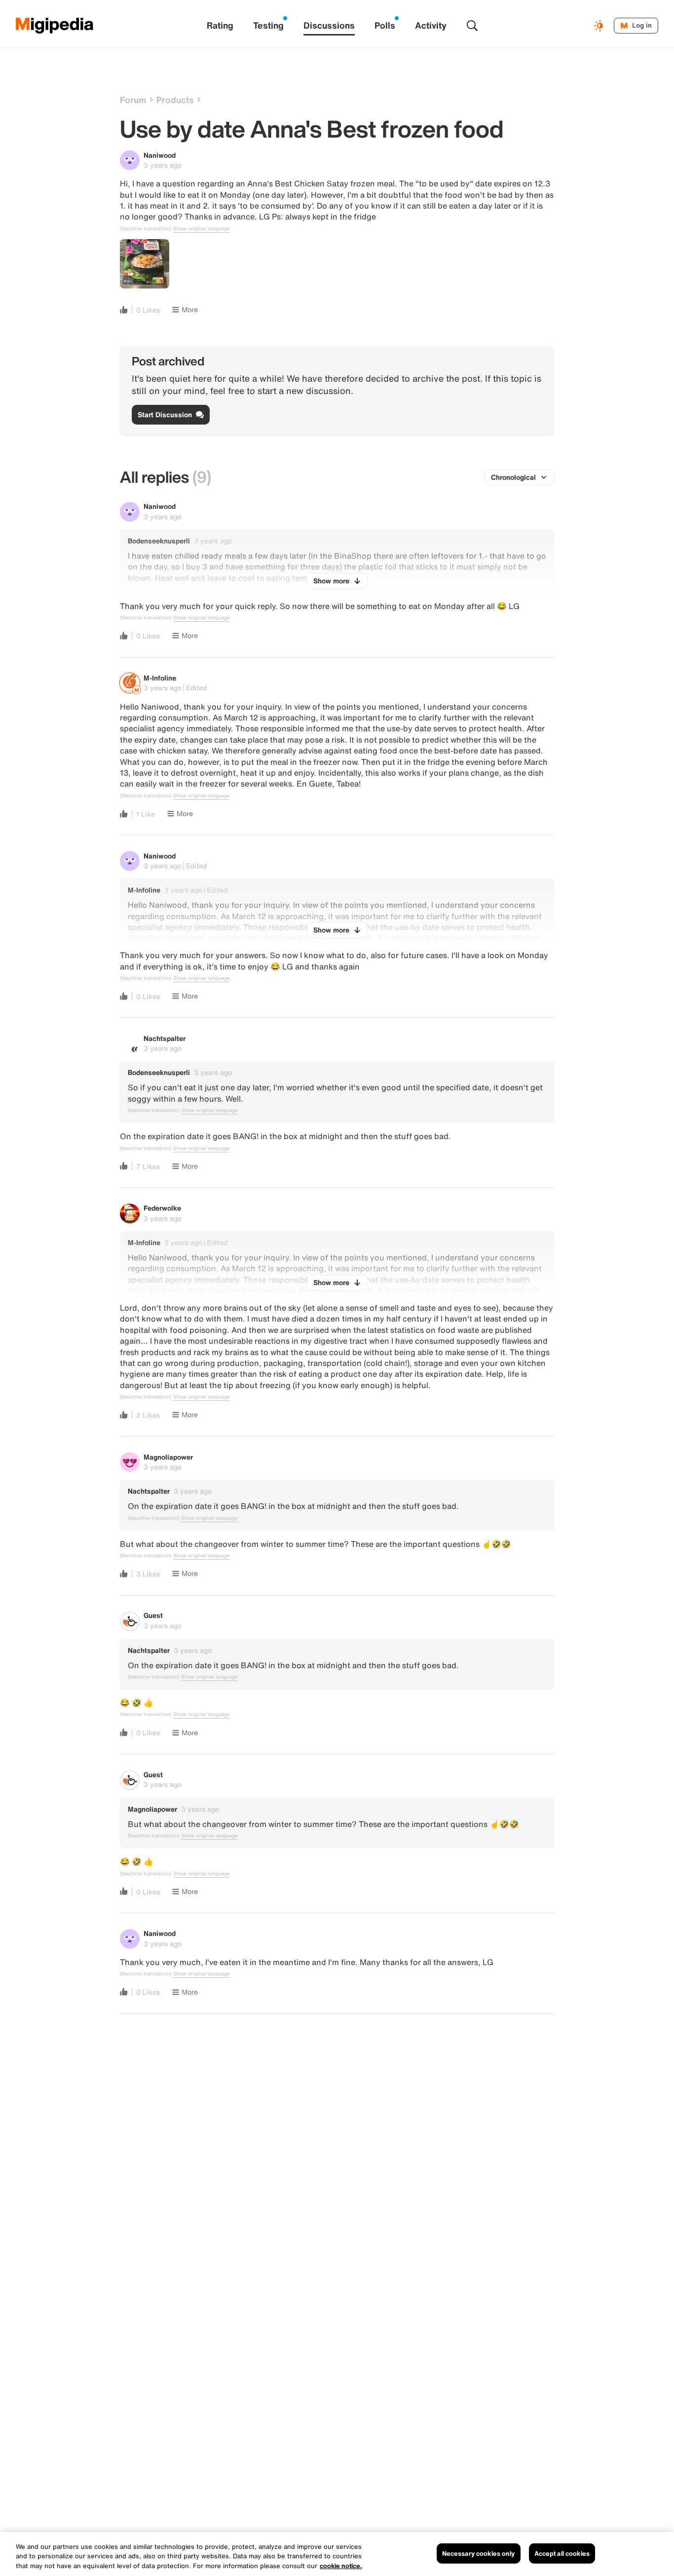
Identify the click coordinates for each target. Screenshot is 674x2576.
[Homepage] (55, 26)
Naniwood (160, 155)
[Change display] (600, 26)
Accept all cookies (562, 2553)
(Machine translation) (146, 229)
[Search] (472, 26)
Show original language (202, 229)
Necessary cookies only (479, 2553)
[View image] (145, 264)
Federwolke (162, 1208)
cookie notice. (341, 2566)
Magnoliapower (168, 1457)
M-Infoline (160, 678)
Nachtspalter (165, 1038)
